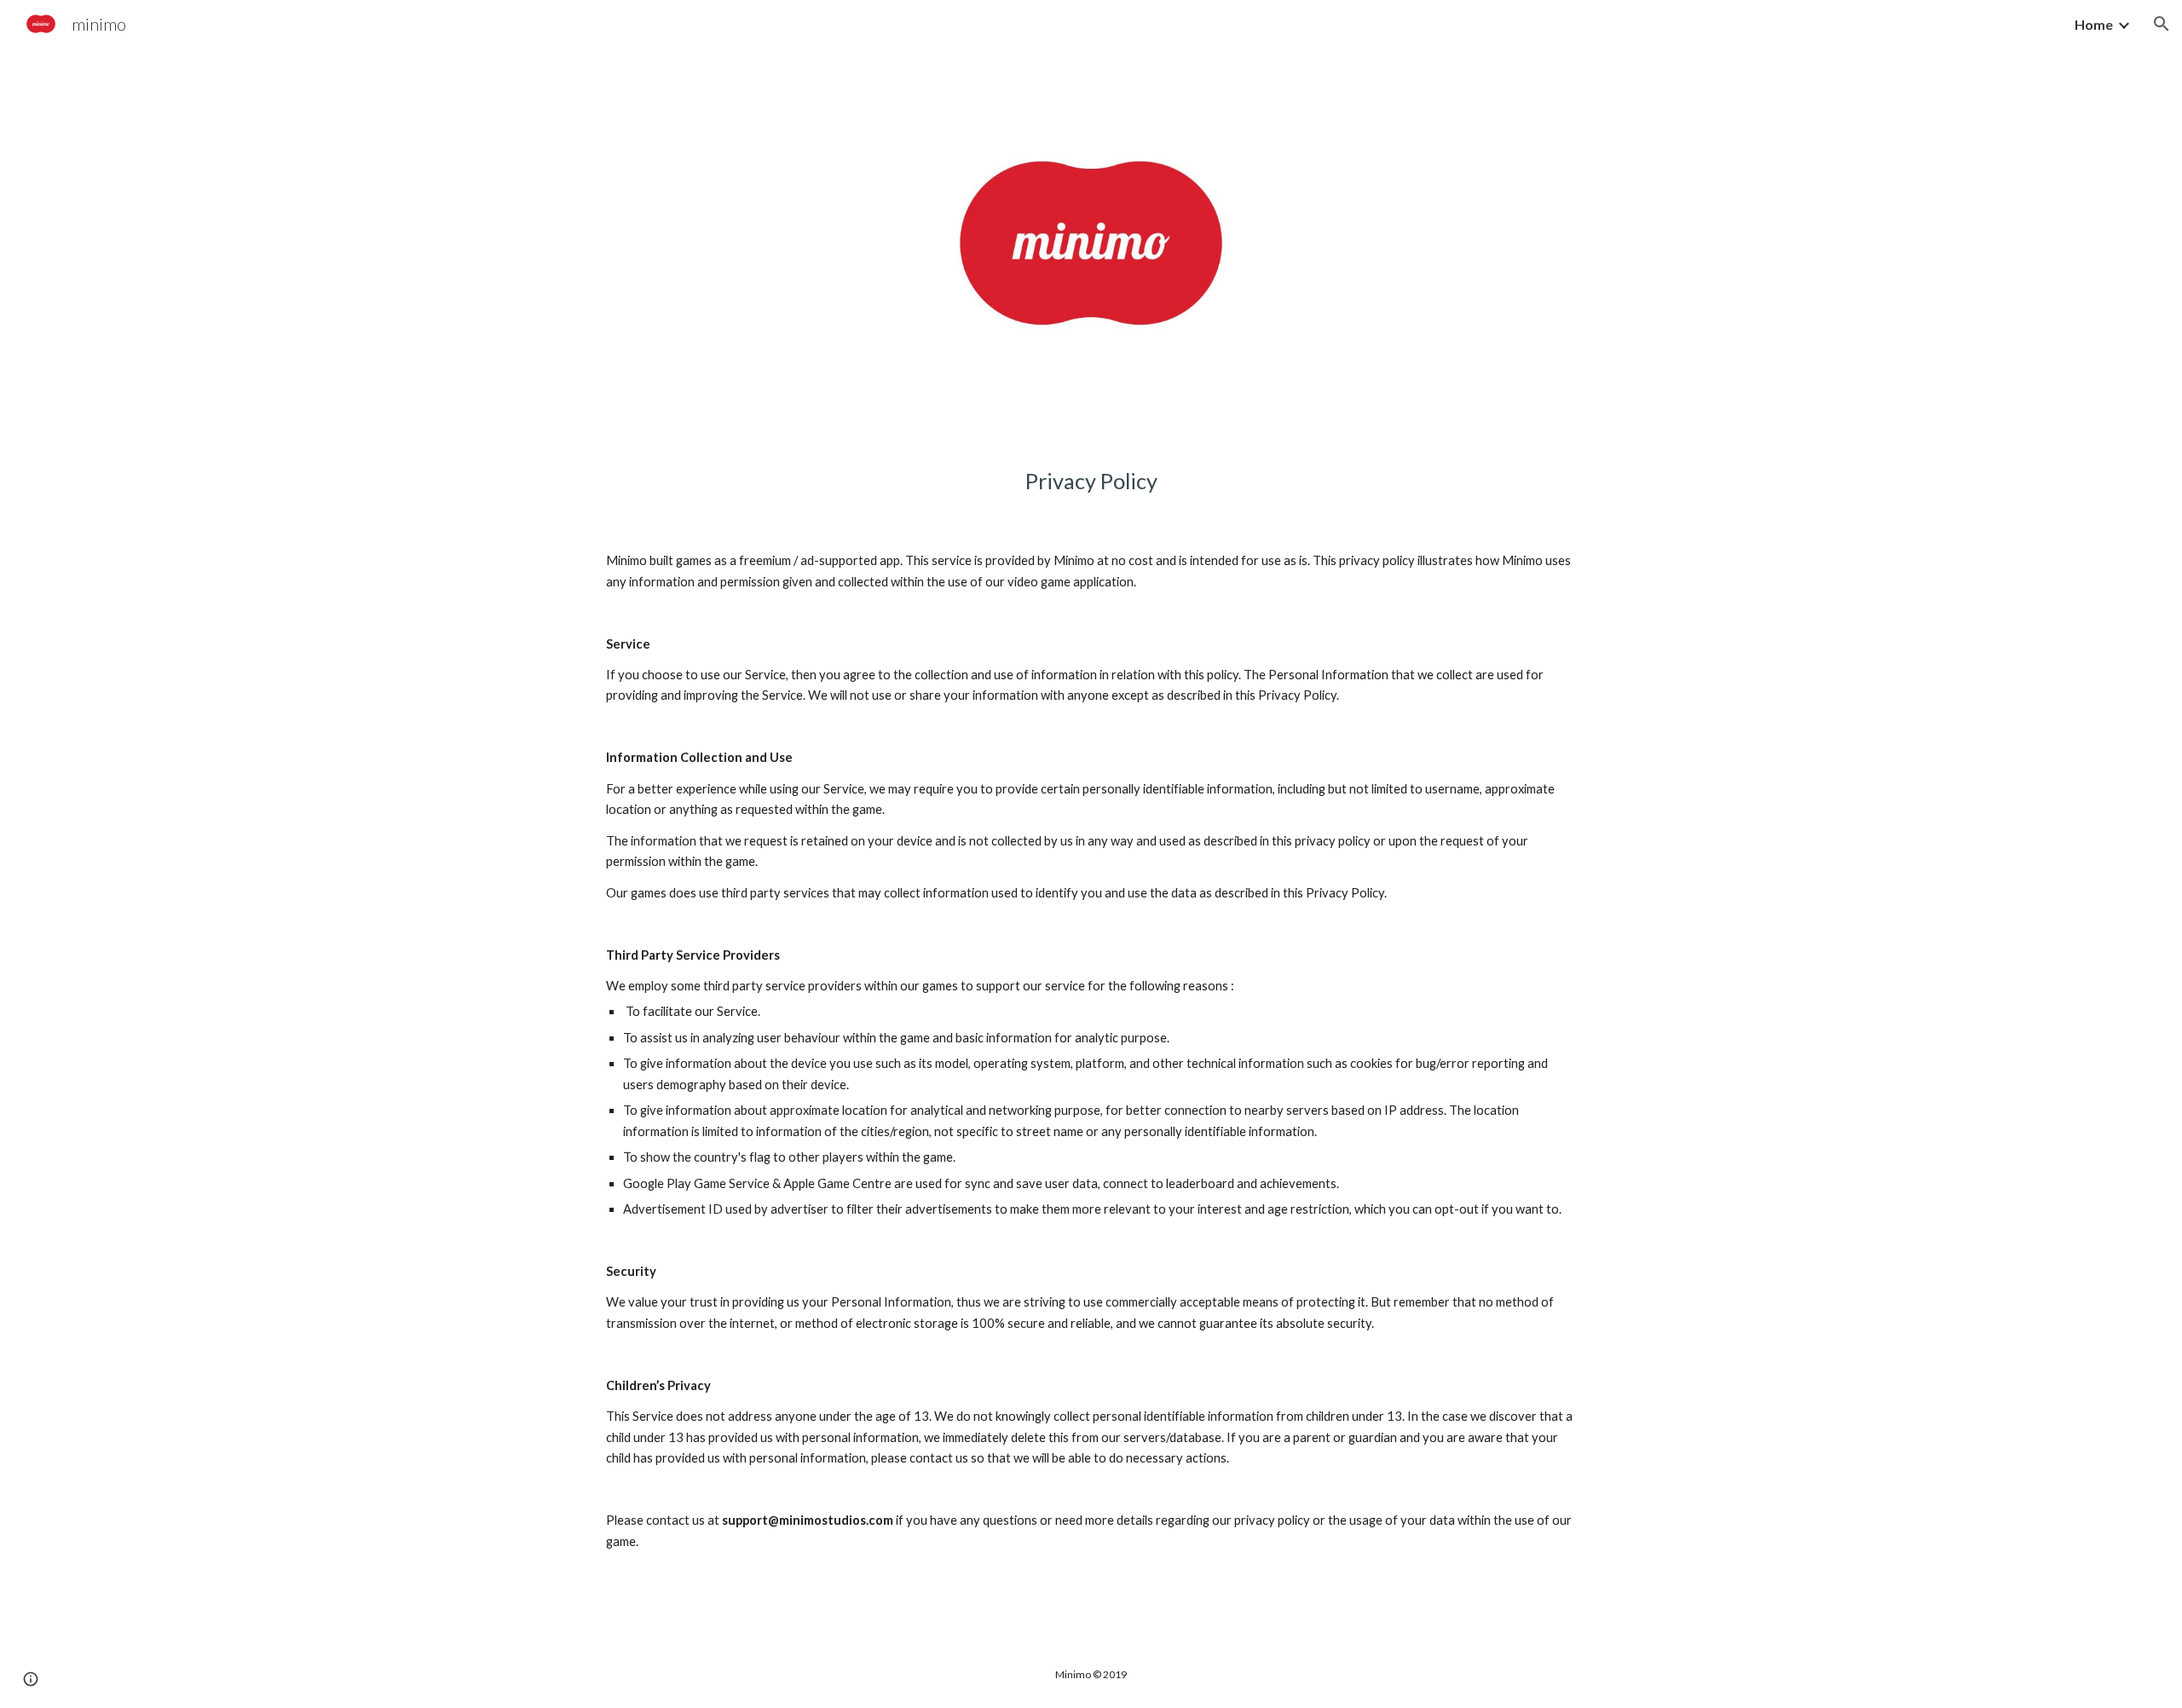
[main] (1091, 481)
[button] (2162, 24)
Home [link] (2094, 24)
